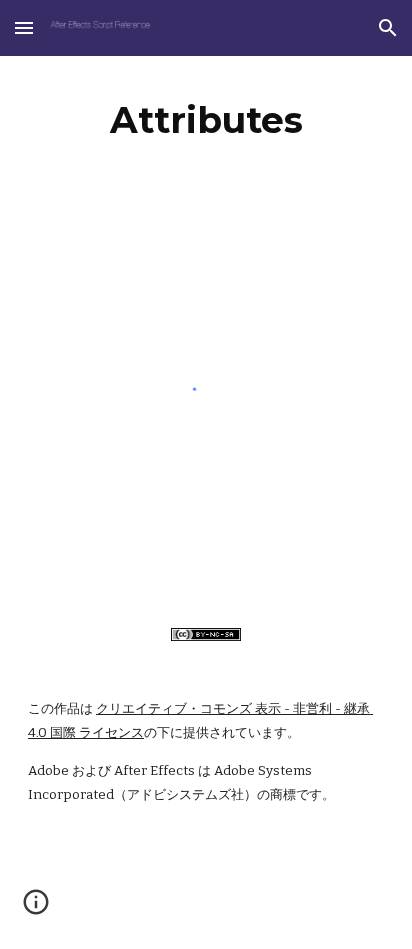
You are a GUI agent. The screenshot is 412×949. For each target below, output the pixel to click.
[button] (24, 27)
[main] (206, 120)
